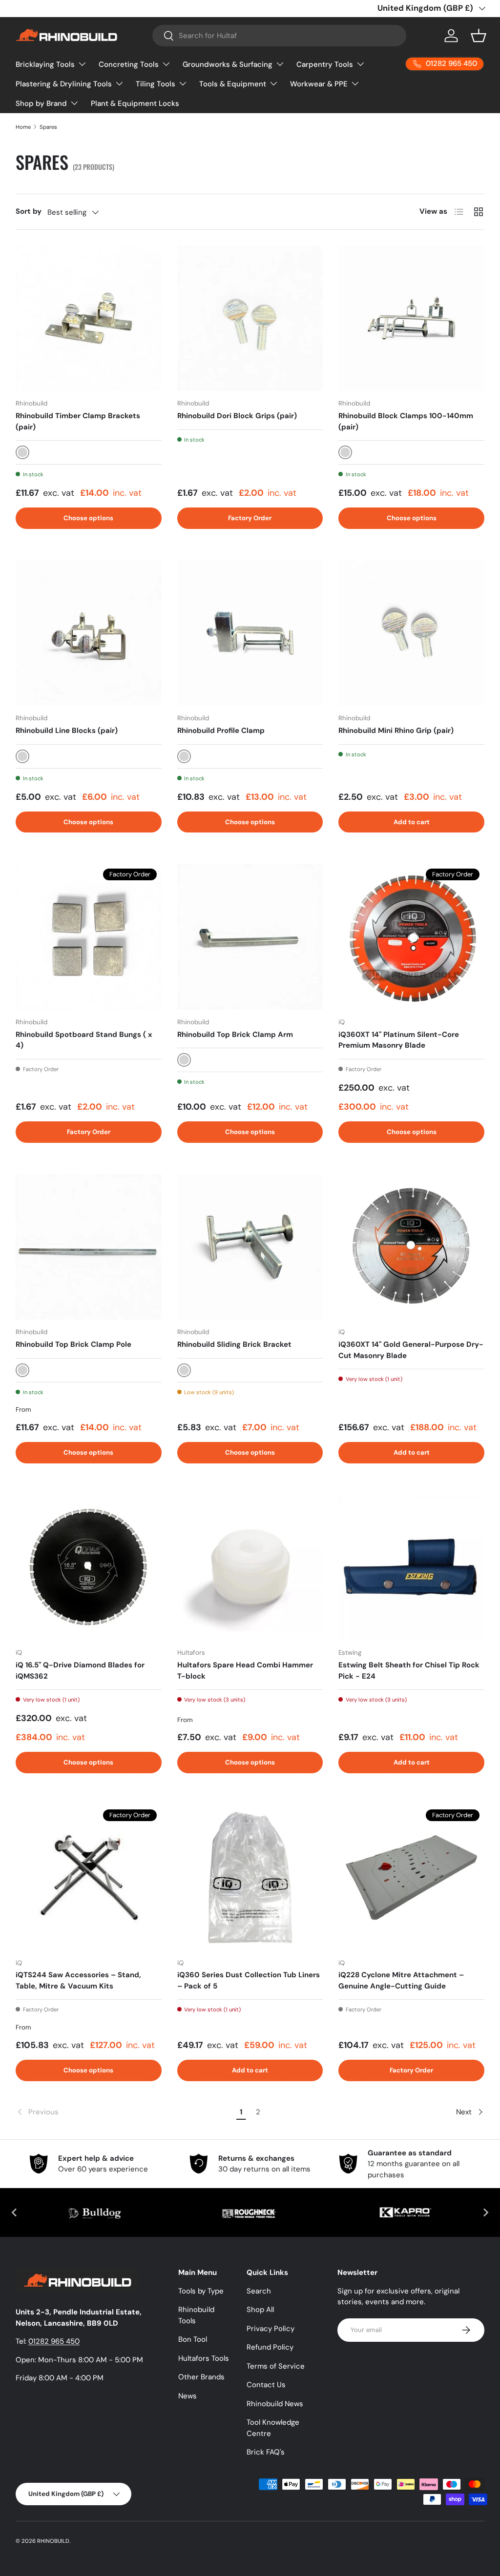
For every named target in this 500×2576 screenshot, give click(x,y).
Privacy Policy (271, 2329)
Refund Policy (270, 2347)
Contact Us (266, 2385)
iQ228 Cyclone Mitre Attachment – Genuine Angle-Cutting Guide (401, 1980)
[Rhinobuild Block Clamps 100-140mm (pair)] (411, 318)
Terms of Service (276, 2366)
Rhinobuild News (275, 2404)
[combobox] (279, 36)
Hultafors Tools (204, 2358)
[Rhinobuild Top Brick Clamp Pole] (89, 1247)
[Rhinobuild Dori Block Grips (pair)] (250, 318)
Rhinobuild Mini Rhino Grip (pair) (396, 730)
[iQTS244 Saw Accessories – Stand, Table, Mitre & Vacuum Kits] (89, 1877)
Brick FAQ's (266, 2452)
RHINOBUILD (53, 2541)
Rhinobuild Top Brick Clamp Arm (235, 1034)
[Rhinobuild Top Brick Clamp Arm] (250, 937)
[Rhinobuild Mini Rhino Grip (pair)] (411, 633)
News (187, 2396)
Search (259, 2291)
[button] (479, 36)
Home (23, 127)
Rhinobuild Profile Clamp (221, 730)
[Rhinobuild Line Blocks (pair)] (89, 633)
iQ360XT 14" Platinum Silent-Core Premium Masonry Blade (399, 1040)
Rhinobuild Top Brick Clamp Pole (73, 1344)
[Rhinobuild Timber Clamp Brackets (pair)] (89, 318)
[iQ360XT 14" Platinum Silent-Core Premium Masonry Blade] (411, 937)
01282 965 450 (54, 2341)
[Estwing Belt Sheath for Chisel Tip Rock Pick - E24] (411, 1568)
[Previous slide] (15, 2212)
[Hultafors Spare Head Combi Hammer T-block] (250, 1568)
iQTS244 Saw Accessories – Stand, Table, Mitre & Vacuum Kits (78, 1980)
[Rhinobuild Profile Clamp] (250, 633)
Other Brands (201, 2377)
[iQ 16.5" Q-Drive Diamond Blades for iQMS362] (89, 1568)
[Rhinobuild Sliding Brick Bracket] (250, 1247)
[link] (124, 2112)
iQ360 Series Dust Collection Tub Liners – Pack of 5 (249, 1980)
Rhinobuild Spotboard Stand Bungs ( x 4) (84, 1040)
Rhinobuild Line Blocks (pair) (67, 730)
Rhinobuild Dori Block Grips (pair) (237, 416)
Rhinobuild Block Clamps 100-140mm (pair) (406, 421)
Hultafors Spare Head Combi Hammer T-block (245, 1671)
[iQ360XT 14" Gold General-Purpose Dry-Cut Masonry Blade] (411, 1247)
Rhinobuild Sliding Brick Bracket (234, 1344)
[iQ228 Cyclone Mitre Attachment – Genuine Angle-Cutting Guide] (411, 1877)
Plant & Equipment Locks (135, 103)
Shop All (260, 2310)
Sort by (29, 211)
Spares (48, 127)
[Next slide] (485, 2212)
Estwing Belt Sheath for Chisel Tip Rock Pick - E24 (409, 1671)
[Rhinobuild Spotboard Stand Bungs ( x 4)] (89, 937)
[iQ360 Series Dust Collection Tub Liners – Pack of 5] (250, 1877)
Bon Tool (193, 2339)
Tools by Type (201, 2291)
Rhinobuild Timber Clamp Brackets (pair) (78, 421)
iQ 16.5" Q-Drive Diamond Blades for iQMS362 (80, 1671)
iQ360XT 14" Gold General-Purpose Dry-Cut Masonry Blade (411, 1350)
